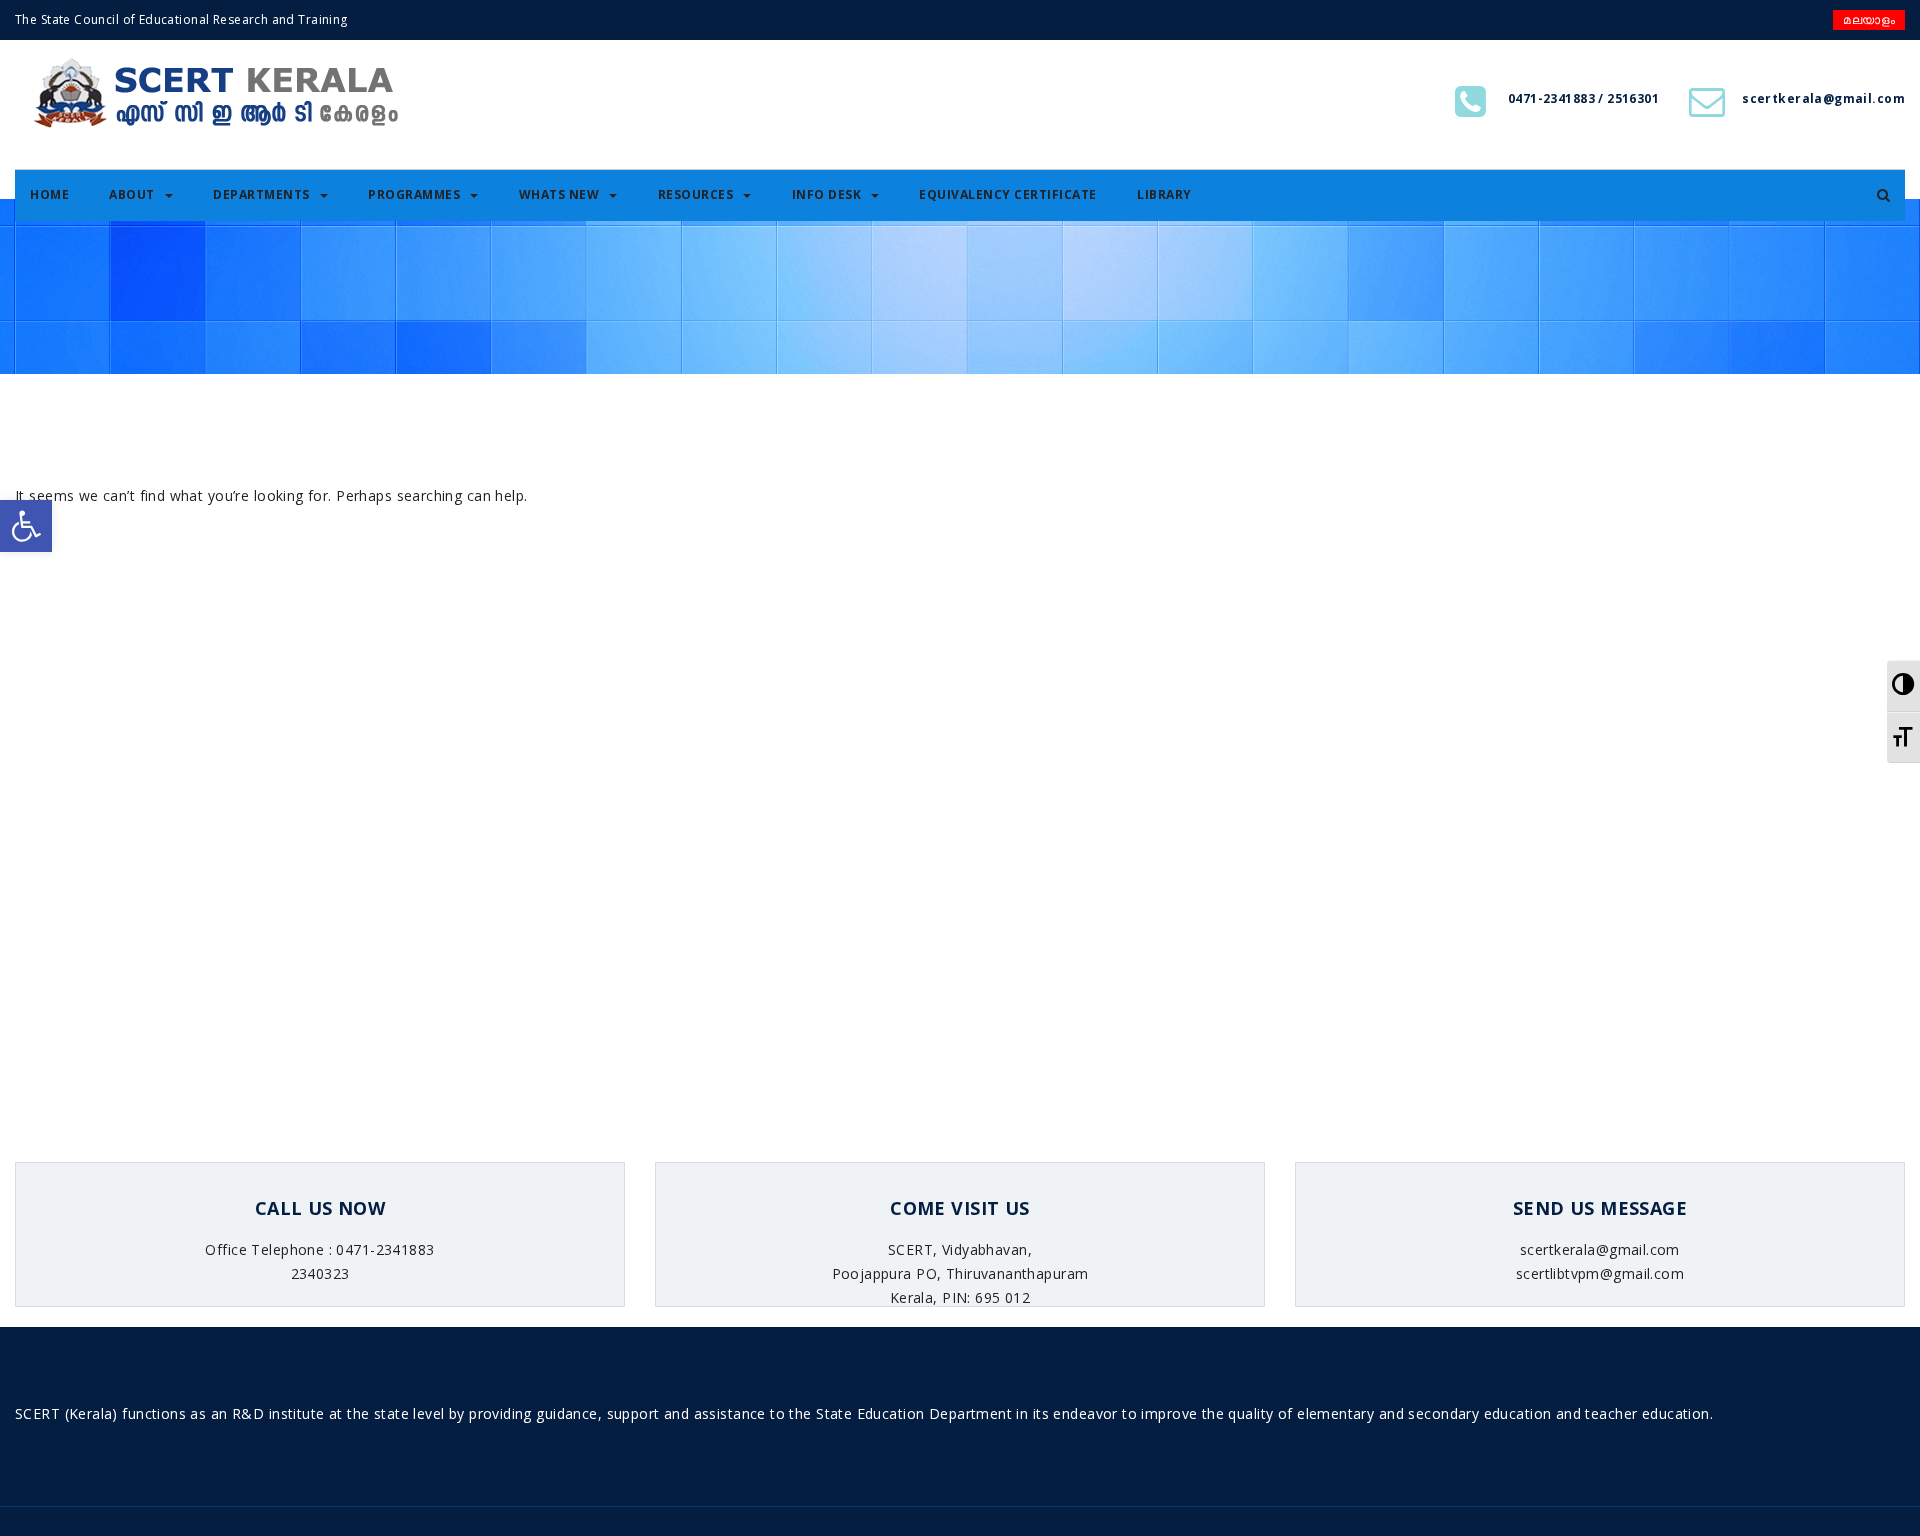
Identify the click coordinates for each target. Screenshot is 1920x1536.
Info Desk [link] (827, 194)
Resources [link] (696, 194)
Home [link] (49, 194)
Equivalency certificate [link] (1008, 194)
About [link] (132, 194)
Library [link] (1164, 194)
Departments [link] (261, 194)
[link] (26, 526)
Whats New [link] (559, 194)
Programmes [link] (414, 194)
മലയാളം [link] (1869, 19)
